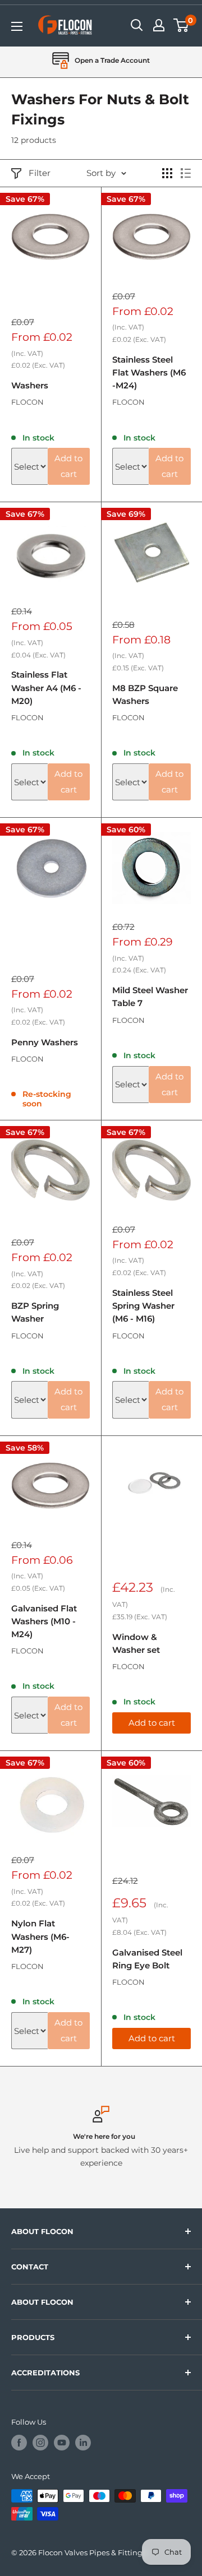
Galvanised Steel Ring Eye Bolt (147, 1959)
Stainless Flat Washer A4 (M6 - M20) (46, 688)
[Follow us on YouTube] (62, 2443)
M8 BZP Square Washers (145, 694)
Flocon (27, 402)
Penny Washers (45, 1042)
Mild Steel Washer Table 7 (150, 997)
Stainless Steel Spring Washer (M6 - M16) (143, 1306)
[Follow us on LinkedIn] (83, 2443)
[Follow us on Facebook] (19, 2443)
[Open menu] (17, 26)
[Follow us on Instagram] (40, 2443)
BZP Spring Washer (35, 1312)
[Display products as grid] (167, 173)
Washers (30, 385)
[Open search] (137, 25)
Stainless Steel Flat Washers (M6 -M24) (149, 373)
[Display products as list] (186, 173)
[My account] (159, 25)
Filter (40, 173)
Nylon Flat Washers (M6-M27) (40, 1936)
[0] (182, 25)
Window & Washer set (136, 1643)
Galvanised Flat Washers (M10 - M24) (44, 1621)
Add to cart (68, 466)
